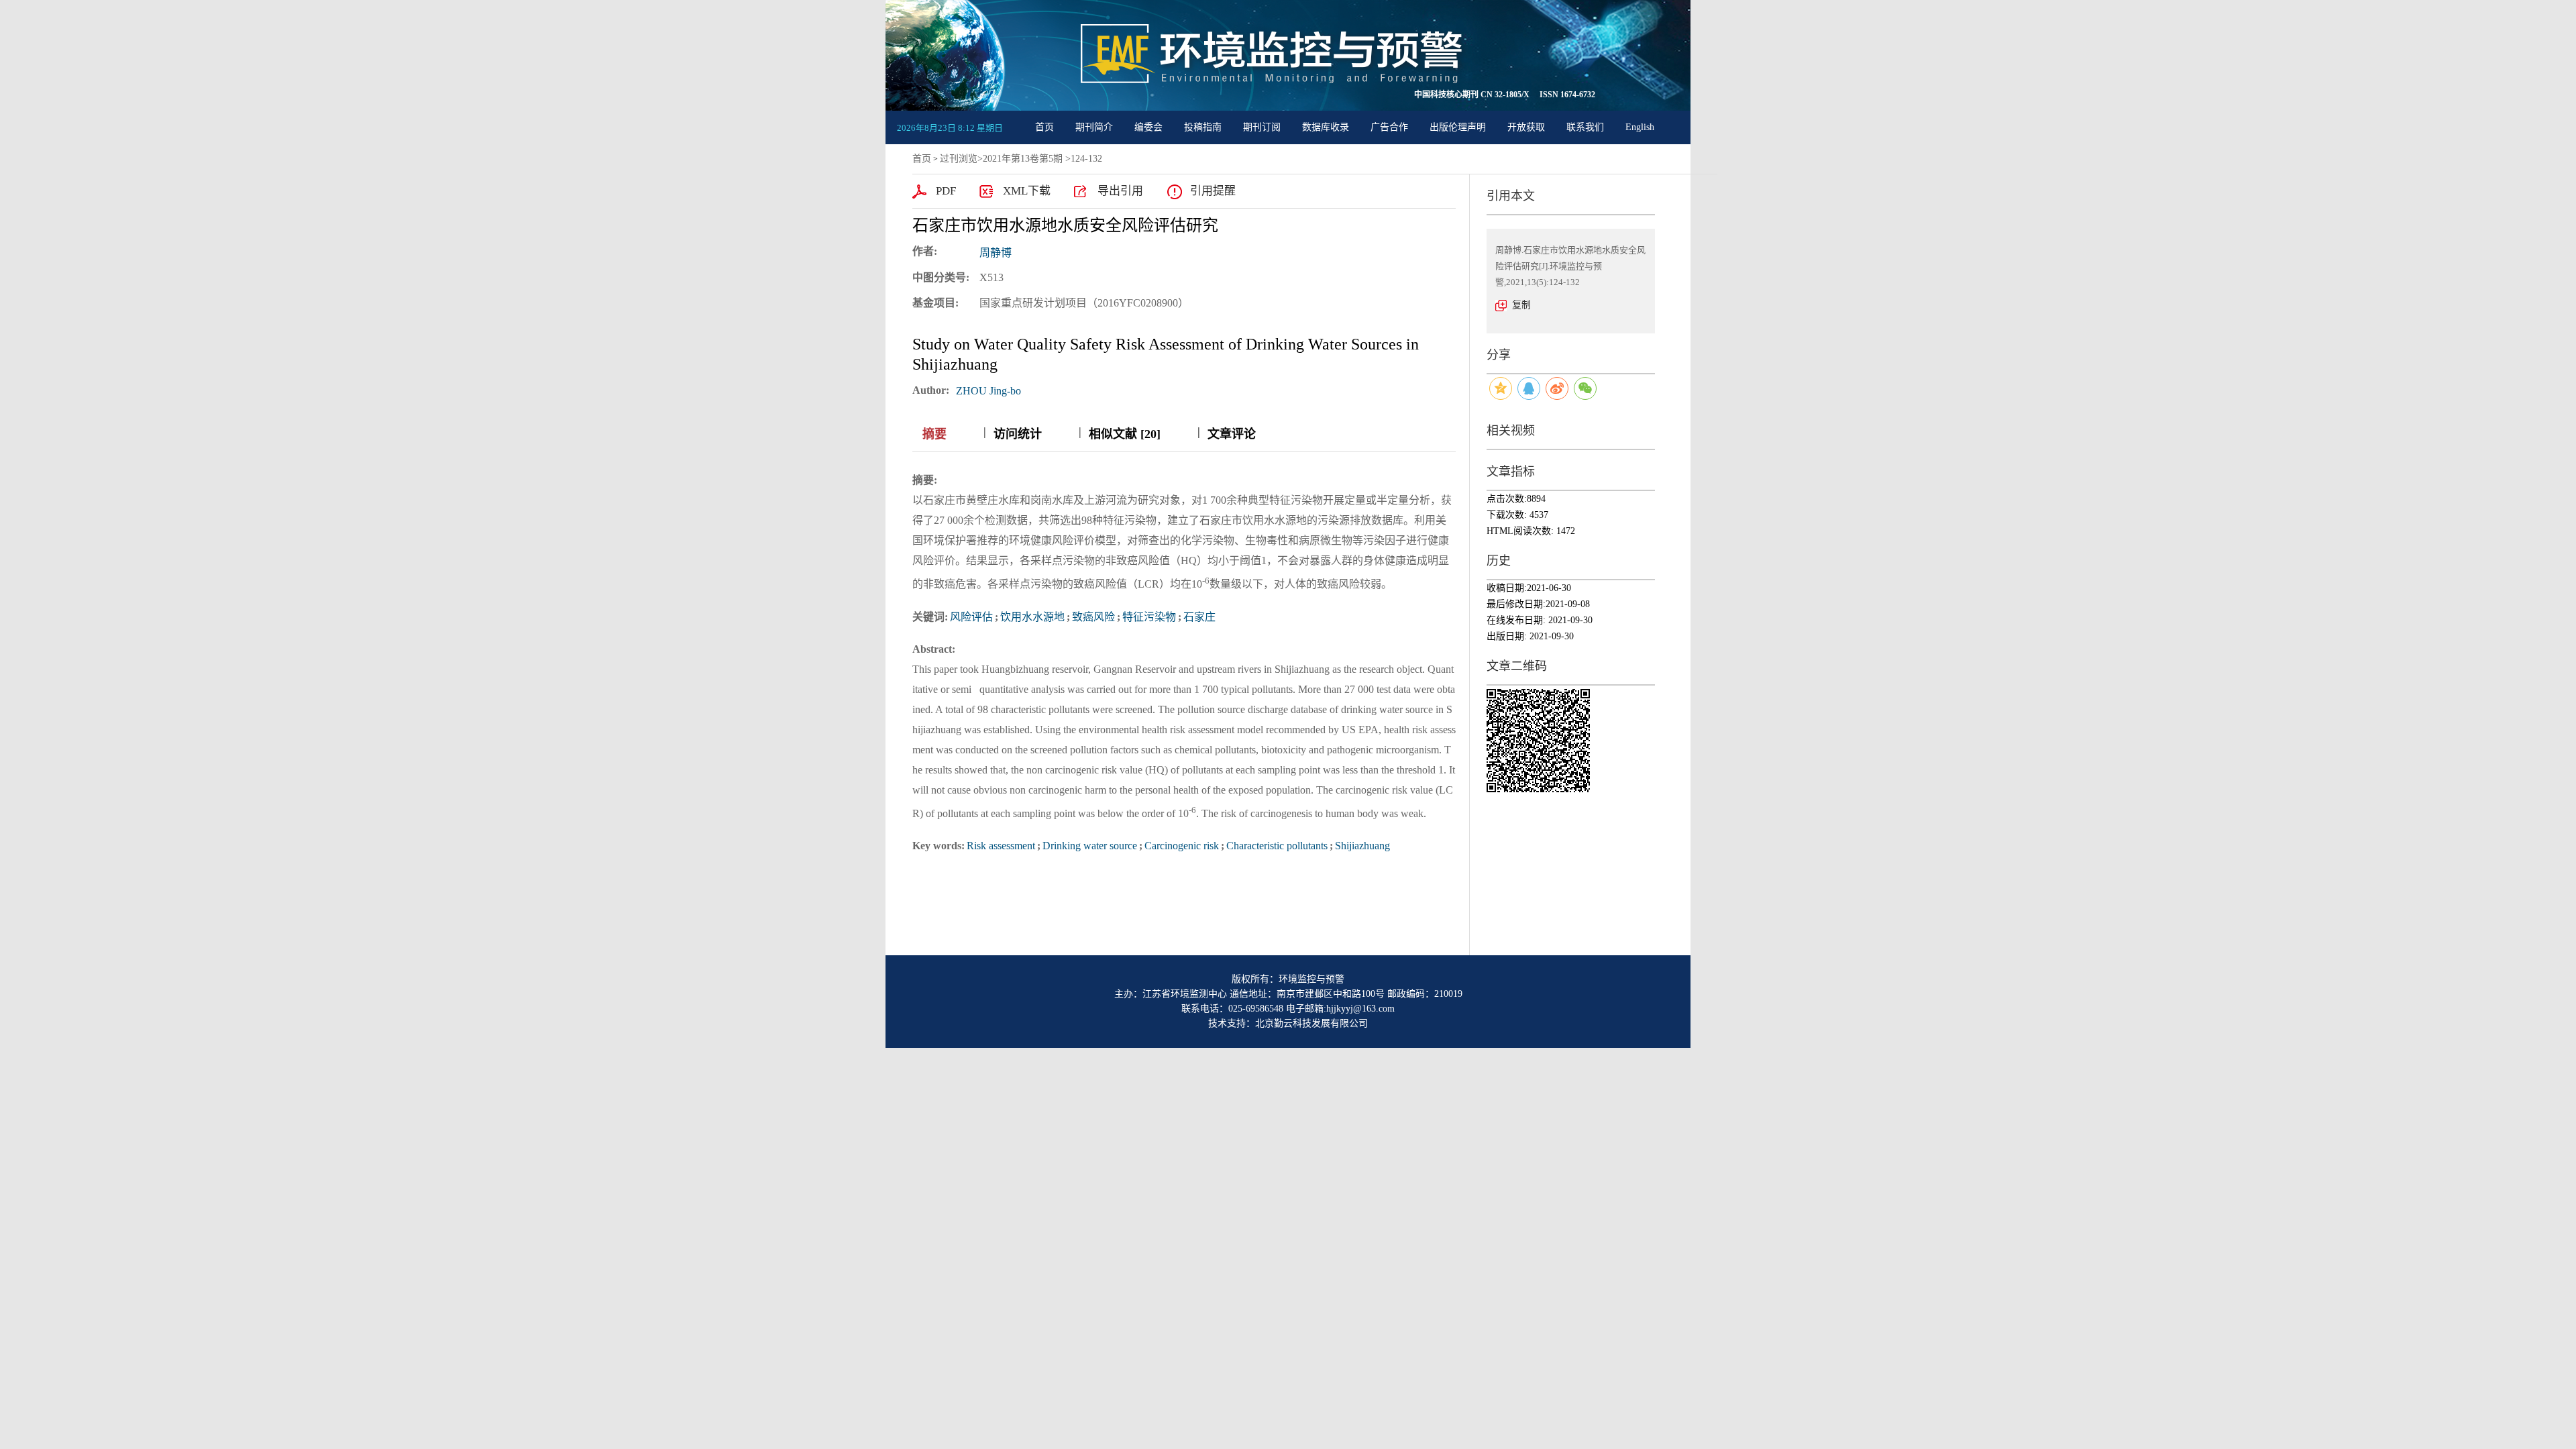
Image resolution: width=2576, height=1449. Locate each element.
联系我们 (1585, 127)
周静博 (996, 253)
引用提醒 (1213, 191)
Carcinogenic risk (1182, 846)
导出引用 (1120, 191)
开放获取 (1526, 127)
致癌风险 (1093, 617)
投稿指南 (1203, 127)
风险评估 (971, 617)
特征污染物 (1149, 617)
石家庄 (1199, 617)
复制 (1521, 305)
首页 (1044, 127)
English (1640, 127)
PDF (946, 191)
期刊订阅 (1262, 127)
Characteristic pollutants (1277, 846)
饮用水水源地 (1032, 617)
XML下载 (1027, 191)
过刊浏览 (959, 159)
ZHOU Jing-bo (988, 391)
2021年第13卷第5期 (1023, 159)
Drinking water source (1090, 846)
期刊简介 (1094, 127)
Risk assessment (1001, 846)
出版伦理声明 (1458, 127)
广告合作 (1389, 127)
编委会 (1148, 127)
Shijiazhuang (1362, 846)
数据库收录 (1326, 127)
